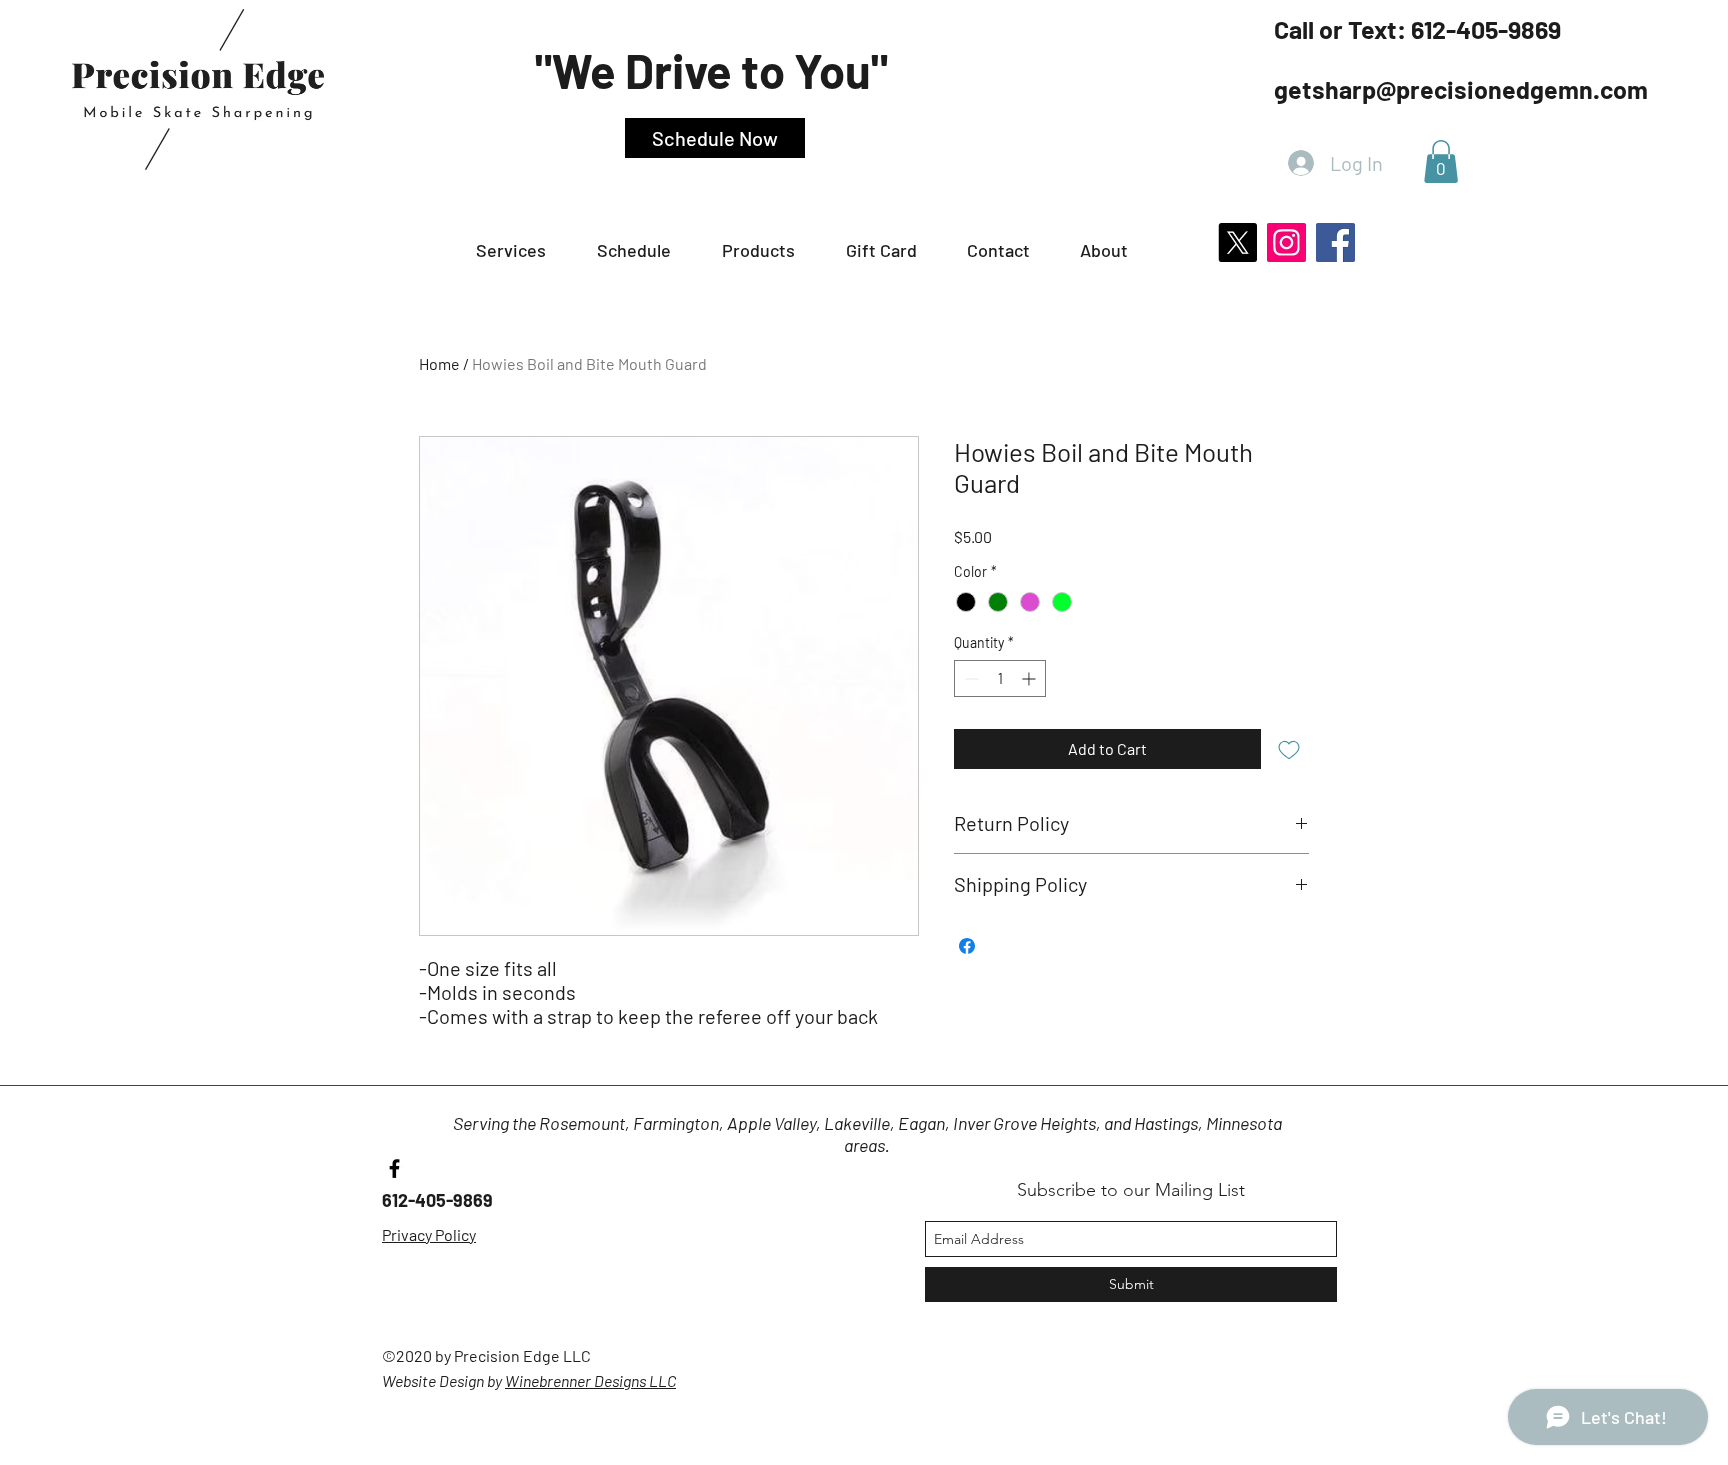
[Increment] (1030, 678)
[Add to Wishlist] (1289, 749)
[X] (1237, 242)
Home (439, 363)
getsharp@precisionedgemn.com (1461, 89)
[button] (649, 250)
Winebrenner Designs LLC (590, 1380)
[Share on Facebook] (967, 946)
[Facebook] (1335, 242)
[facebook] (394, 1168)
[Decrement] (969, 678)
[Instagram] (1286, 242)
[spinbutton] (1000, 678)
